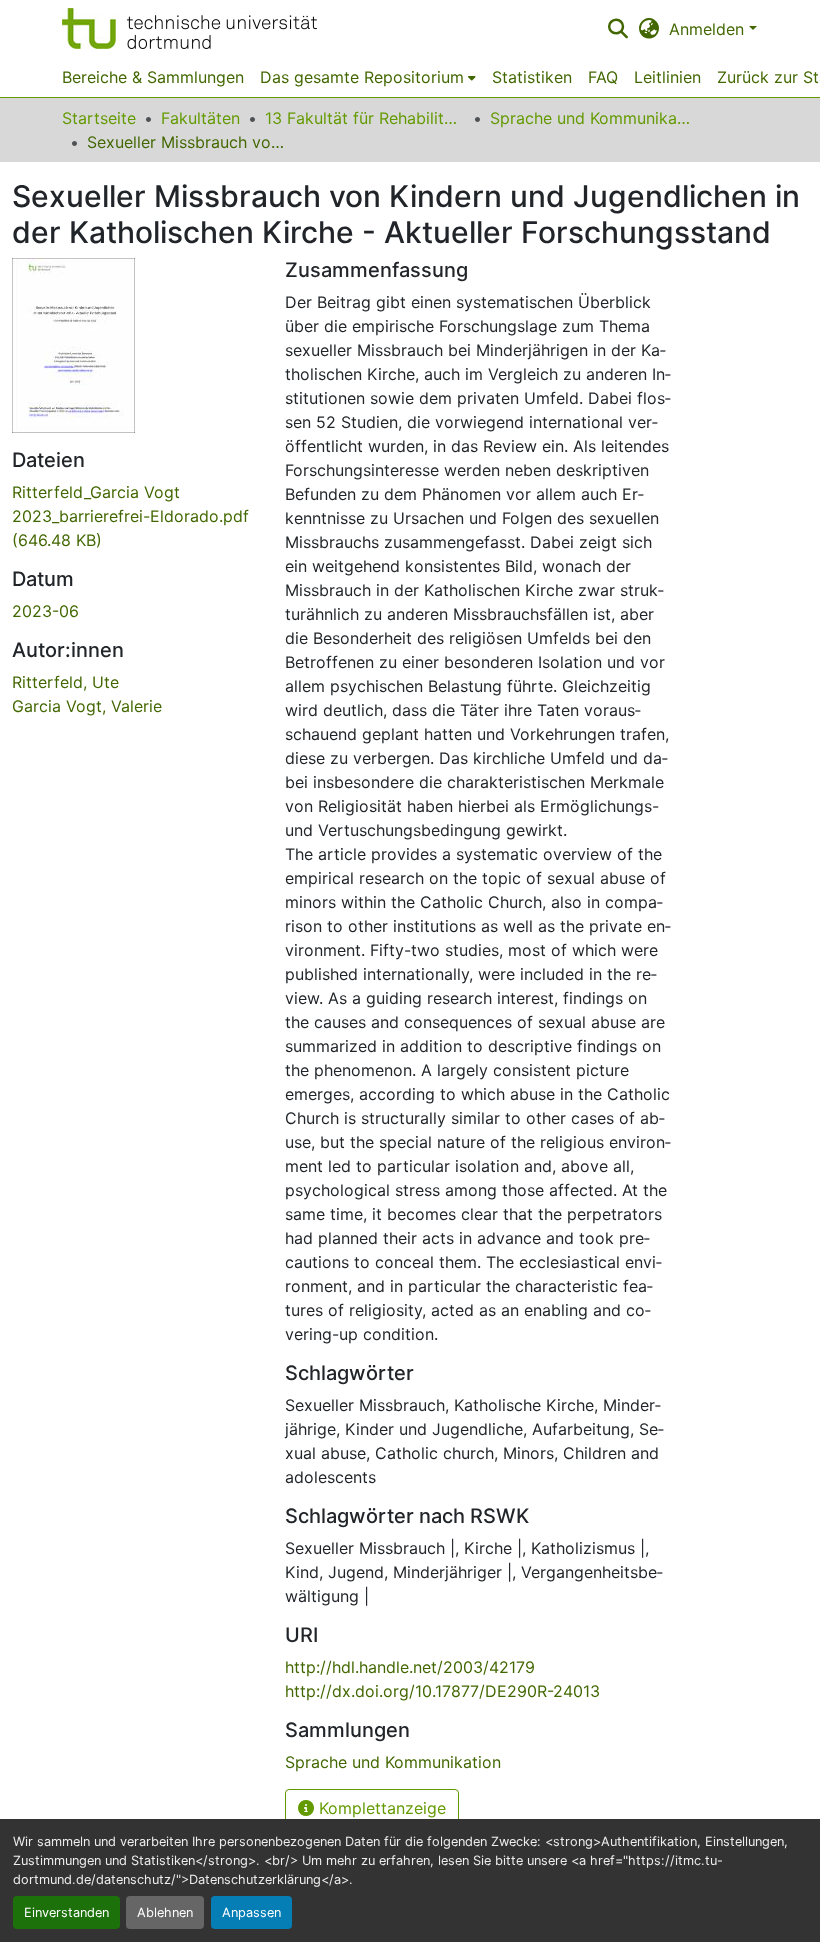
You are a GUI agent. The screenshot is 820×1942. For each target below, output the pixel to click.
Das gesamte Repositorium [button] (362, 77)
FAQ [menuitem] (603, 77)
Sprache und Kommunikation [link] (590, 118)
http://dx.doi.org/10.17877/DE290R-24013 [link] (442, 1691)
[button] (189, 28)
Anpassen (251, 1912)
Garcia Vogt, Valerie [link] (87, 706)
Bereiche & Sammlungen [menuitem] (153, 77)
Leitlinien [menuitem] (667, 77)
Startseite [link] (99, 118)
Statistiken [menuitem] (532, 77)
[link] (136, 516)
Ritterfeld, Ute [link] (65, 682)
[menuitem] (368, 77)
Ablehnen (165, 1912)
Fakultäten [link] (200, 118)
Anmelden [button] (709, 29)
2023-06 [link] (45, 611)
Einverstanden (66, 1912)
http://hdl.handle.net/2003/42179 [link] (410, 1667)
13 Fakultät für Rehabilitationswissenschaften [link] (365, 118)
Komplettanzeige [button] (380, 1808)
